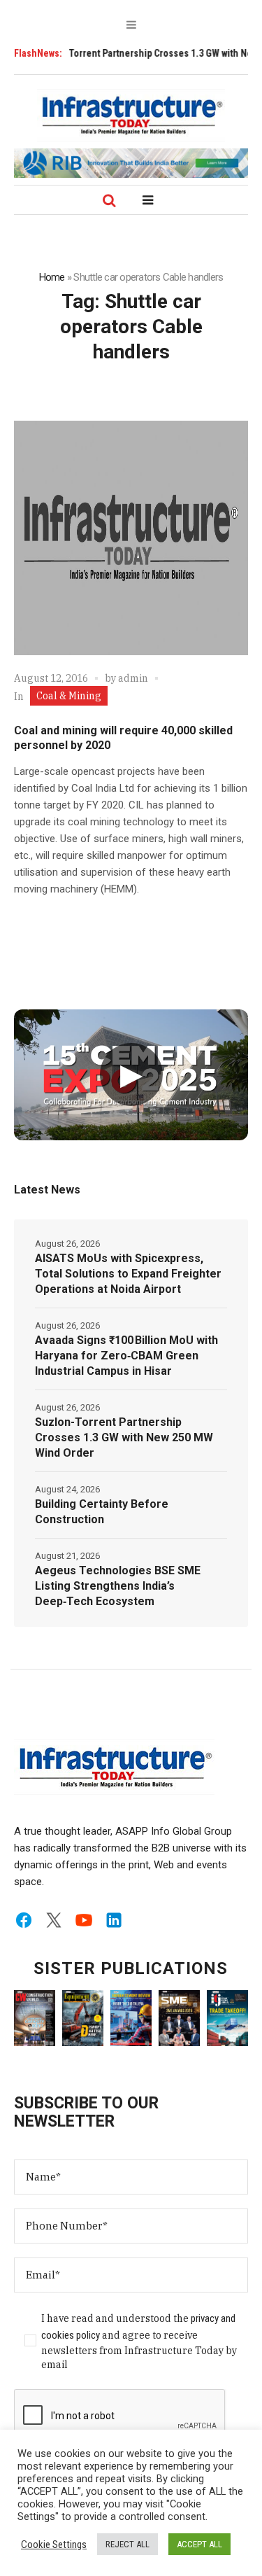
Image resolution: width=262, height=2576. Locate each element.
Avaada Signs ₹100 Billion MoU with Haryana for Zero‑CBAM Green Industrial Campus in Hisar (126, 1356)
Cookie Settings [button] (54, 2544)
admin (133, 678)
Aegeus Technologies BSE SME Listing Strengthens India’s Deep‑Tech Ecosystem (118, 1586)
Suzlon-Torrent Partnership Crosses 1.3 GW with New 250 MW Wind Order (124, 1437)
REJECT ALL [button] (128, 2544)
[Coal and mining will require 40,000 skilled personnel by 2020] (131, 538)
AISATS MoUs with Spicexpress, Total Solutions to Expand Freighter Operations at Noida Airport (128, 1274)
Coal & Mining (69, 696)
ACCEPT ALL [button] (199, 2544)
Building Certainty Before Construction (102, 1512)
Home (52, 277)
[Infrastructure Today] (131, 115)
